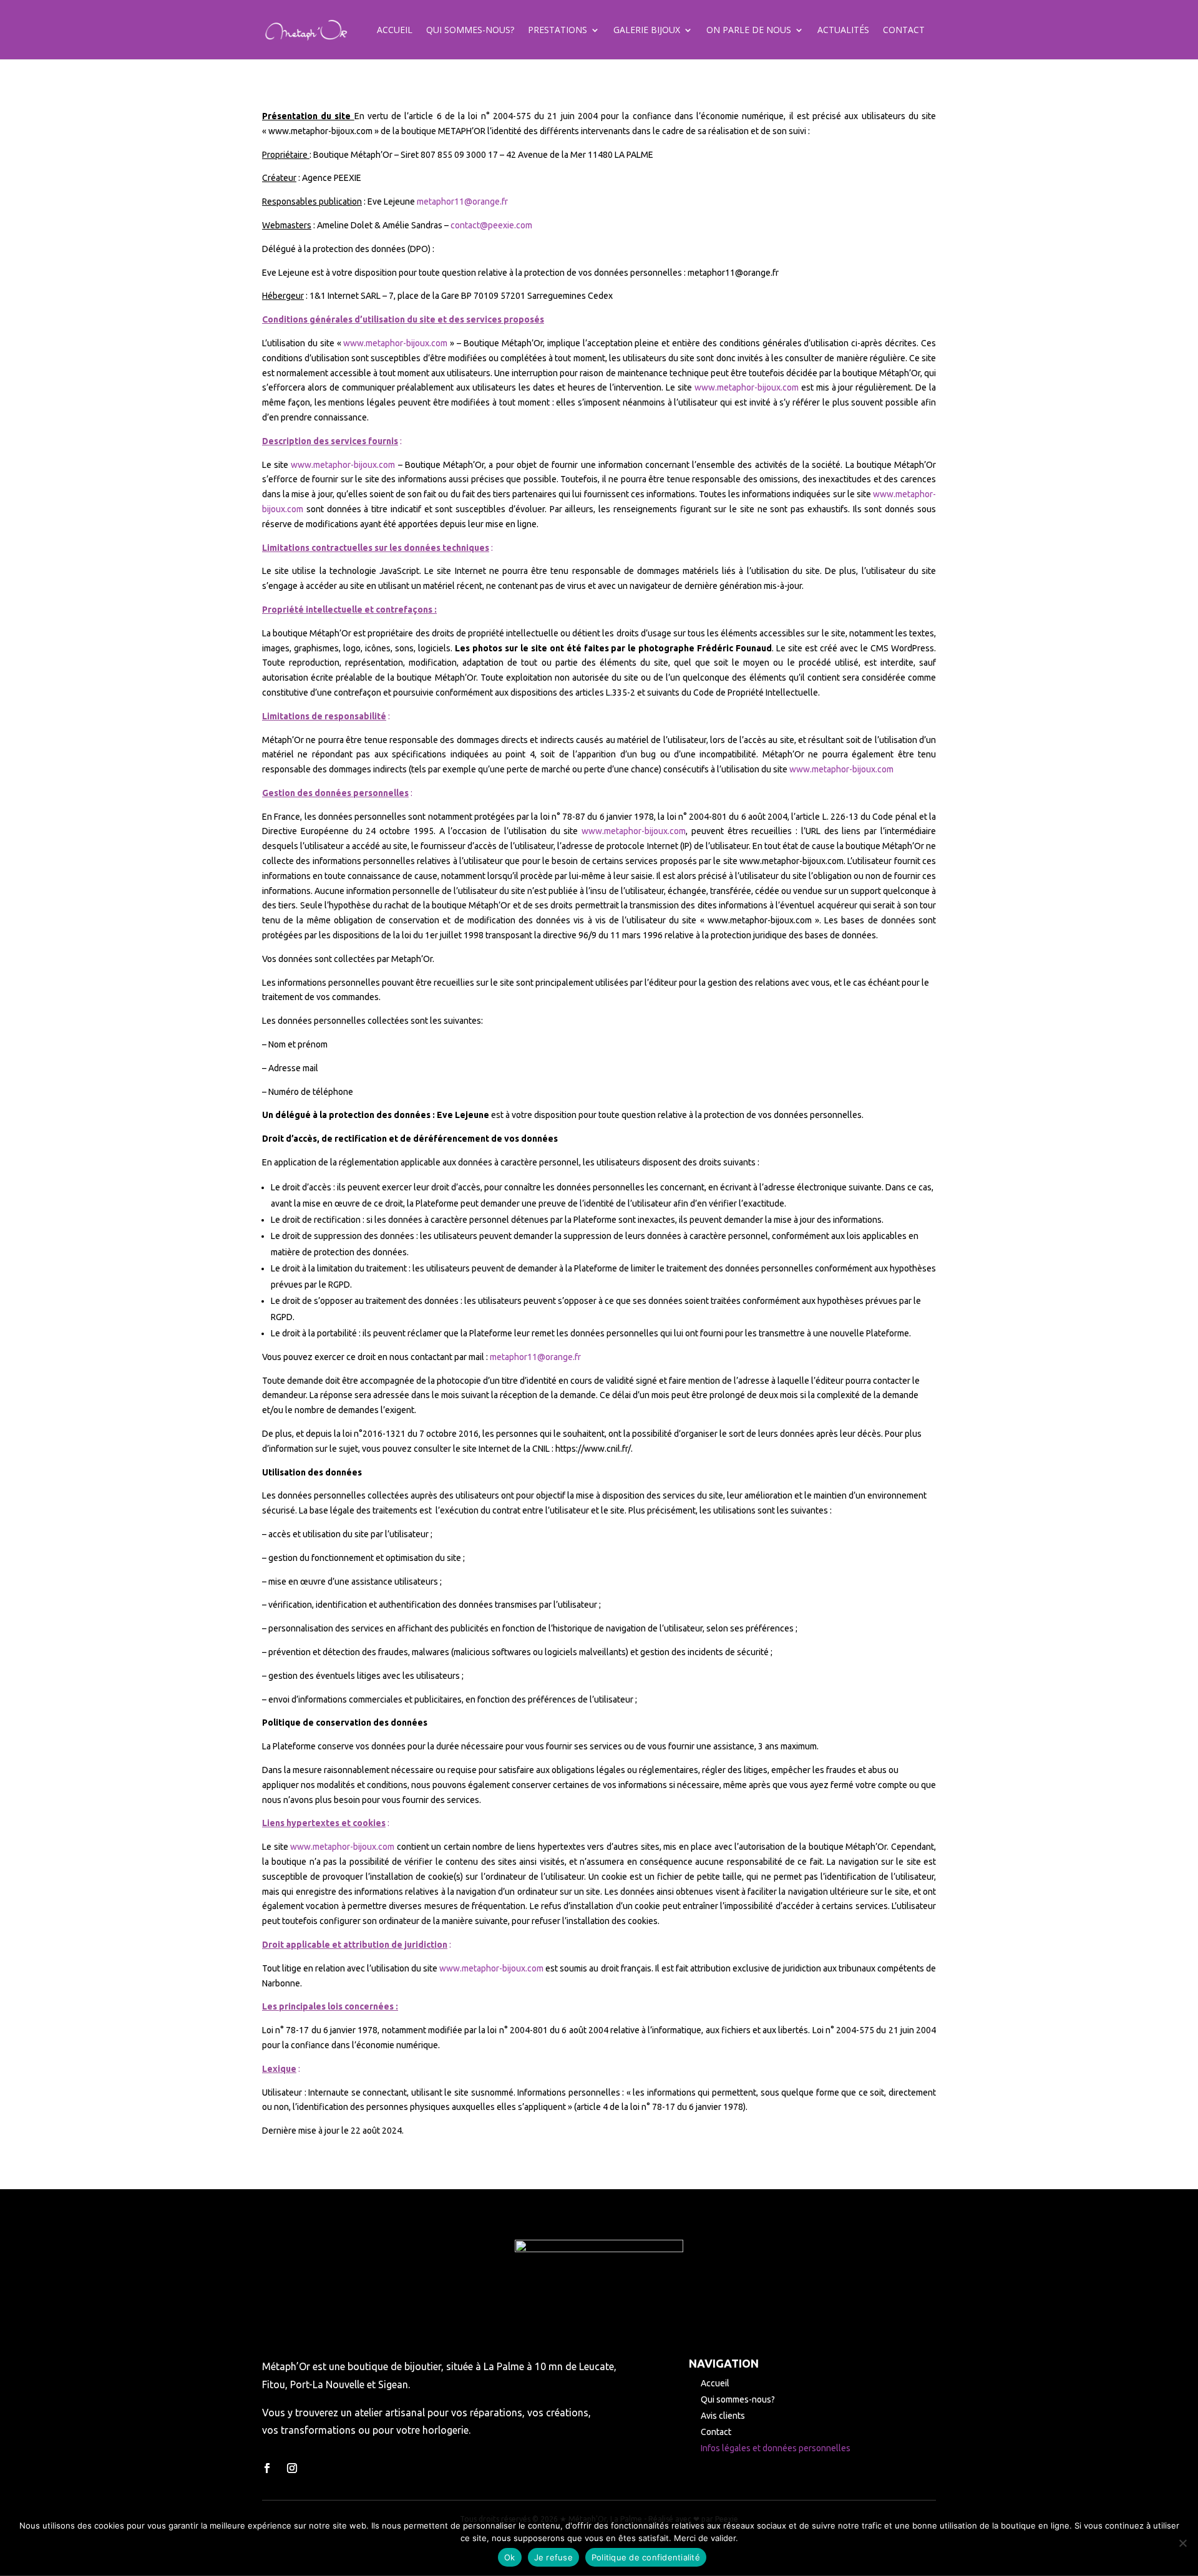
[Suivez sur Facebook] (267, 2468)
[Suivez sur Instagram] (292, 2468)
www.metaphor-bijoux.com (395, 343)
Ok (510, 2557)
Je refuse (553, 2557)
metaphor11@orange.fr (462, 202)
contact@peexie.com (491, 225)
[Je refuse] (1182, 2543)
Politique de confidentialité (646, 2557)
